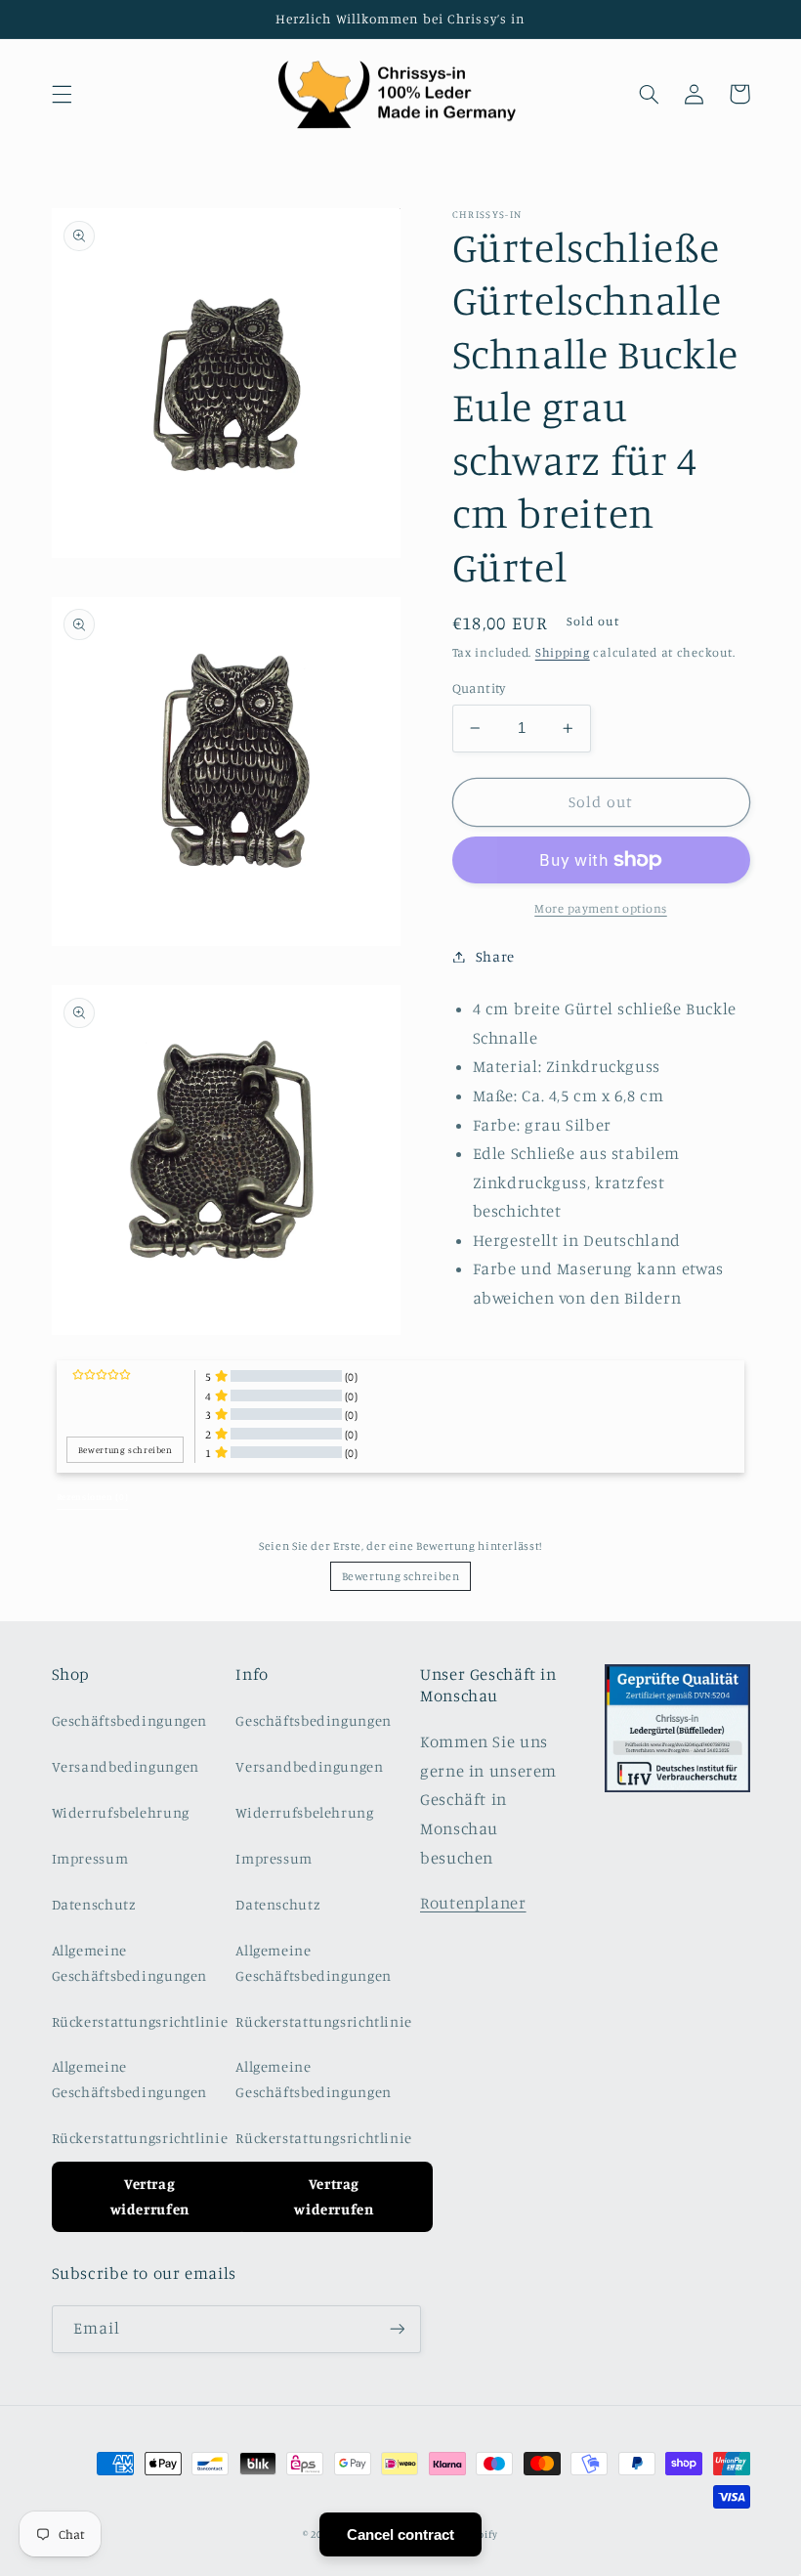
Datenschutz (94, 1904)
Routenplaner (473, 1903)
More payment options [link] (601, 908)
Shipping (563, 652)
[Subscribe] (397, 2329)
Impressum (90, 1858)
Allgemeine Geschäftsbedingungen (130, 1963)
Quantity (479, 688)
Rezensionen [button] (92, 1497)
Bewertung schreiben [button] (126, 1450)
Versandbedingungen (126, 1766)
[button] (62, 94)
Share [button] (495, 956)
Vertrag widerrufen (150, 2196)
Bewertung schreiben (401, 1576)
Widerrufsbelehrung (121, 1812)
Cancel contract (400, 2534)
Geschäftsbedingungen (130, 1720)
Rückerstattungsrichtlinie (140, 2021)
